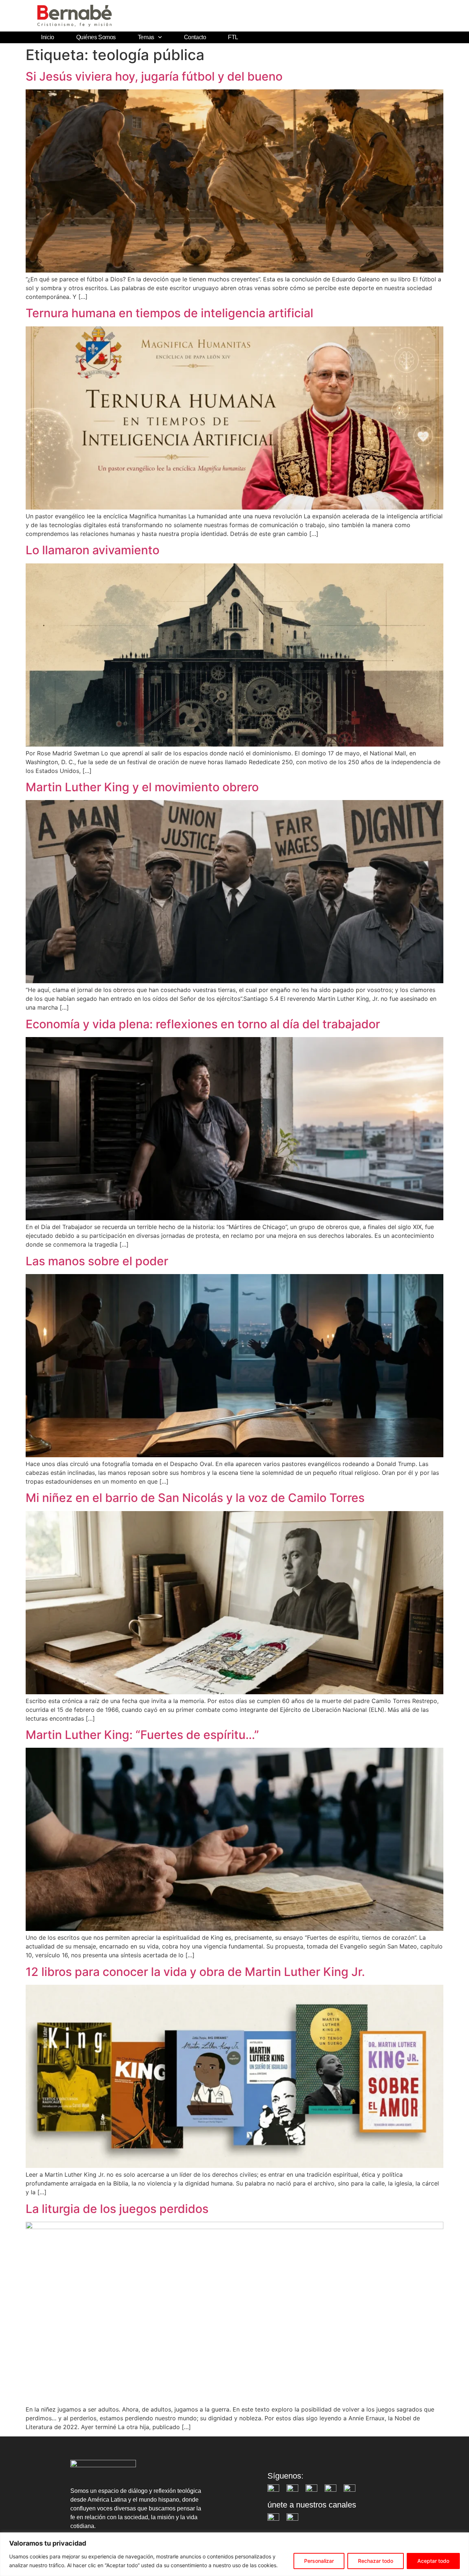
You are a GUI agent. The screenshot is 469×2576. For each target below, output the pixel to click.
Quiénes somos (96, 37)
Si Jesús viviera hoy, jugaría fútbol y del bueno (154, 76)
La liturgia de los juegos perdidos (117, 2209)
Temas (146, 37)
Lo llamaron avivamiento (93, 550)
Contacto (195, 37)
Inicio (47, 37)
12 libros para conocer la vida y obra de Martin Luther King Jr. (195, 1972)
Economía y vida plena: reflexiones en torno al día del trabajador (203, 1024)
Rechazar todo (376, 2561)
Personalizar (319, 2561)
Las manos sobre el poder (97, 1261)
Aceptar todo (433, 2561)
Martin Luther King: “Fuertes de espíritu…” (142, 1735)
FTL (233, 37)
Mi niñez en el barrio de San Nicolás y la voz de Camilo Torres (195, 1498)
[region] (234, 2554)
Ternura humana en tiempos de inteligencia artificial (169, 313)
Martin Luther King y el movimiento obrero (142, 787)
